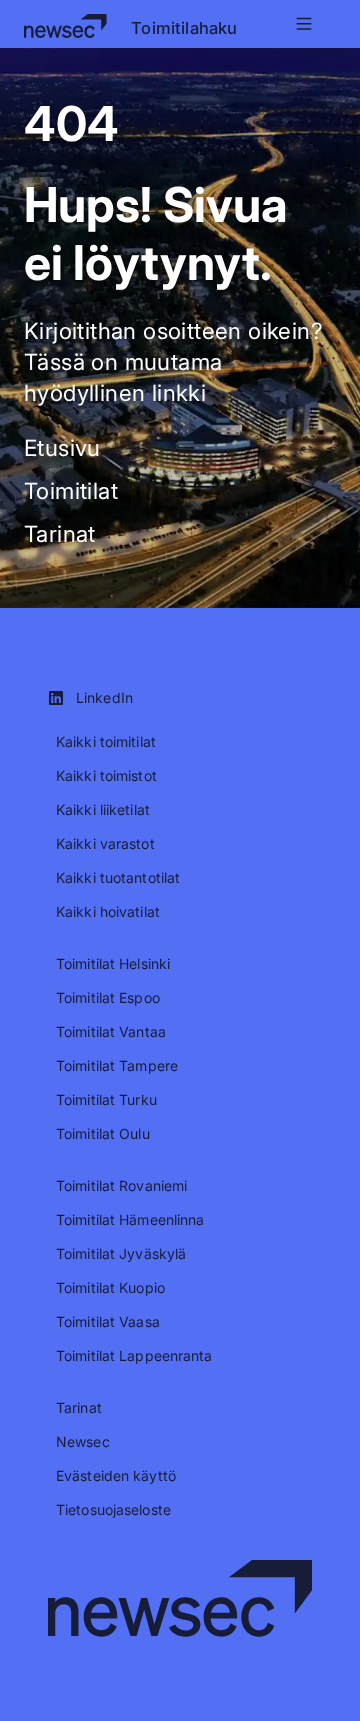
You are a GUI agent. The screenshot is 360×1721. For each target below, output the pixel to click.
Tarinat (60, 533)
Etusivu (62, 447)
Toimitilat (71, 490)
